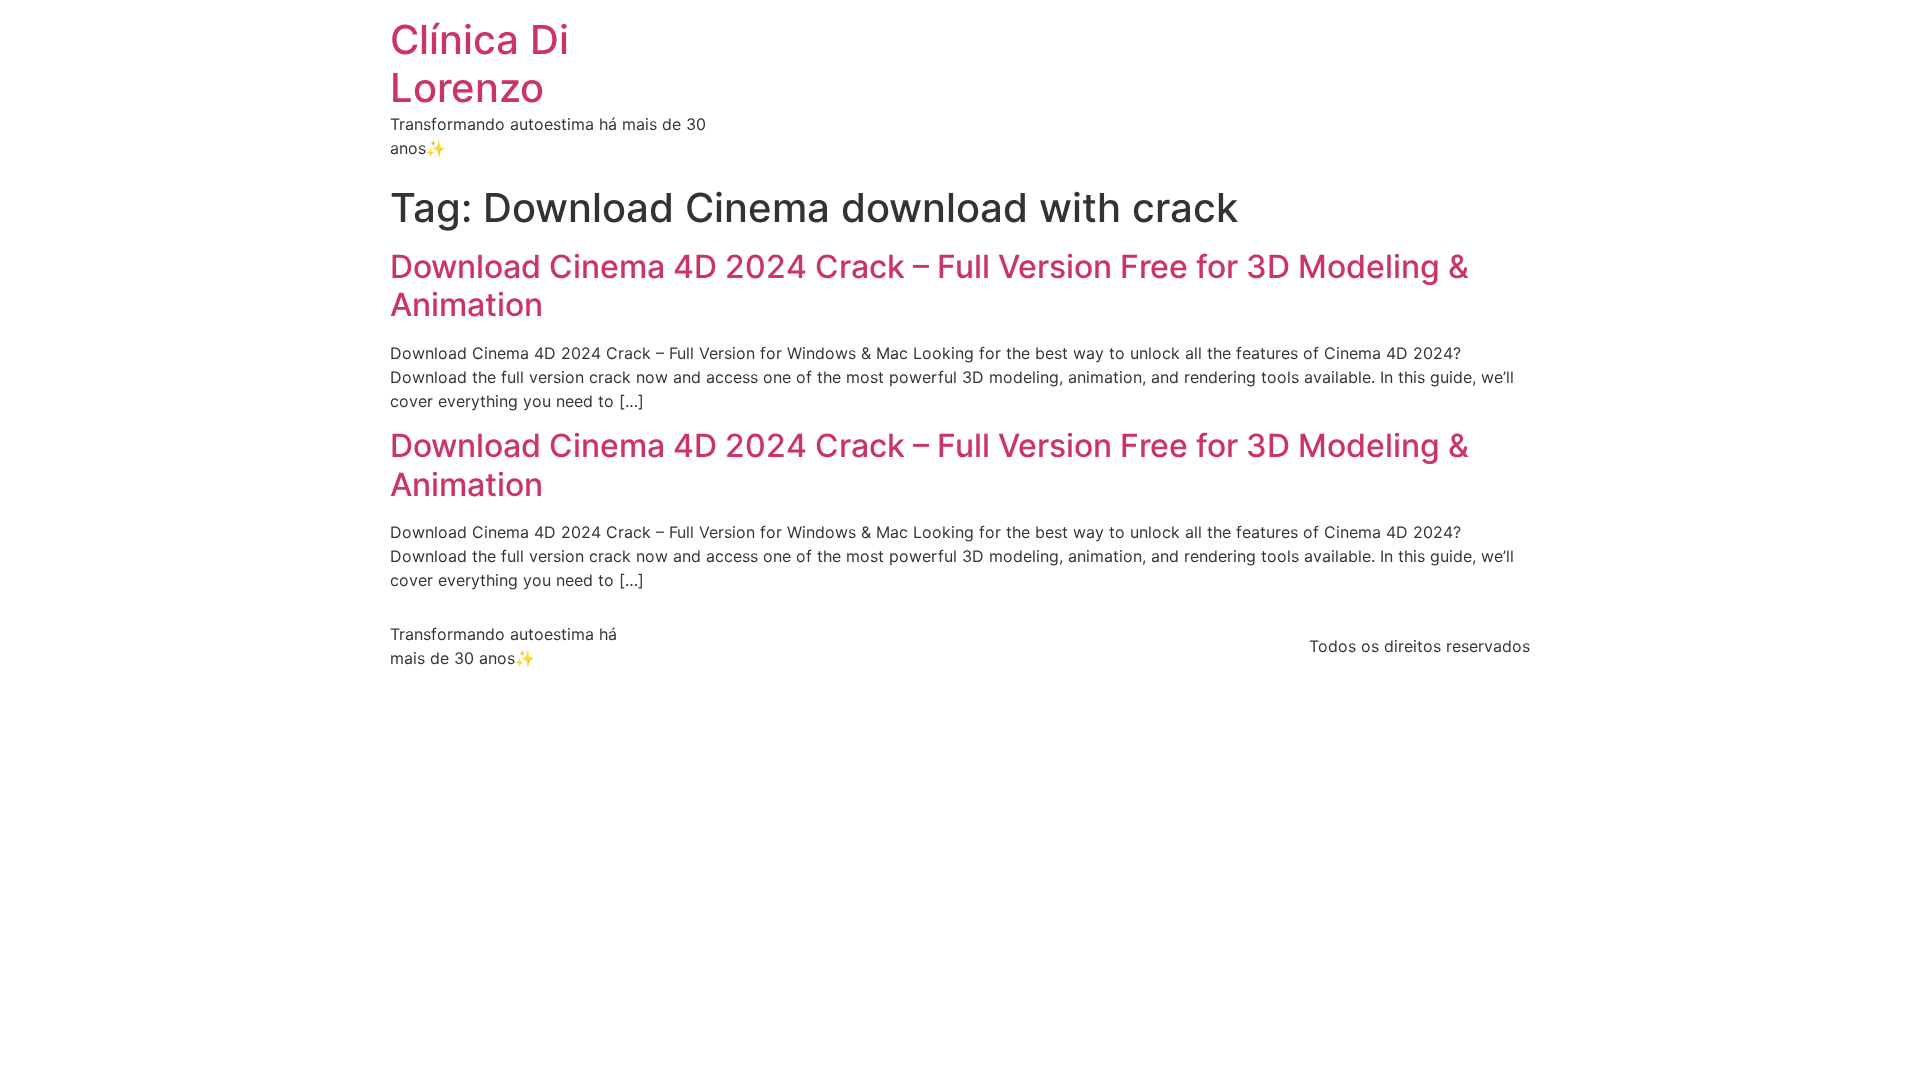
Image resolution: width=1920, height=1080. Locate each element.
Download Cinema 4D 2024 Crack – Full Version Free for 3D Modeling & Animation (929, 285)
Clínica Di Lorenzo (479, 63)
